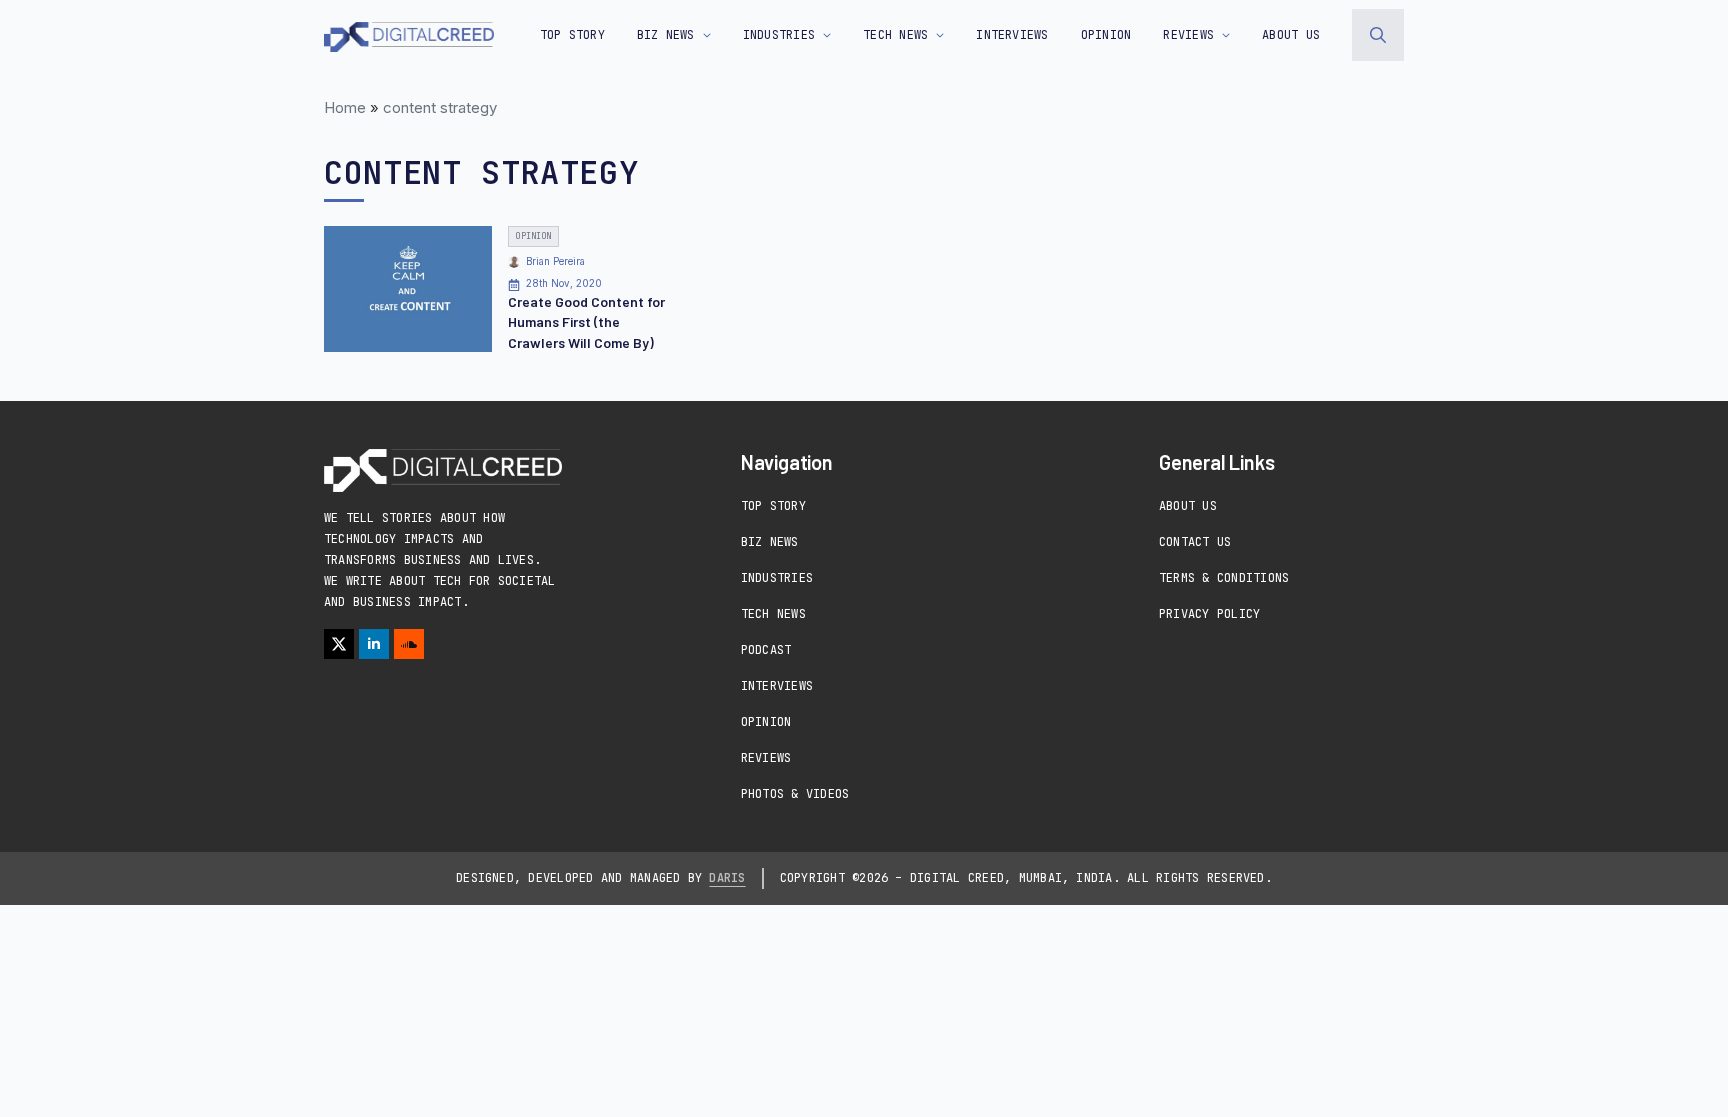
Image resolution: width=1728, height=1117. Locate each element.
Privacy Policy (1209, 614)
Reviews (766, 758)
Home (345, 107)
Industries (777, 578)
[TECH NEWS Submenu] (936, 35)
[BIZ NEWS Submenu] (703, 35)
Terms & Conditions (1224, 578)
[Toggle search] (1378, 35)
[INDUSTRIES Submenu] (823, 35)
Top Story (572, 35)
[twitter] (339, 644)
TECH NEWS (895, 35)
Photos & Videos (795, 794)
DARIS (727, 878)
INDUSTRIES (779, 35)
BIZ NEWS (666, 35)
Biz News (770, 542)
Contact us (1195, 542)
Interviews (777, 686)
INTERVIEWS (1012, 35)
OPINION (1106, 35)
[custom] (409, 644)
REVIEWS (1188, 35)
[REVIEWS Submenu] (1222, 35)
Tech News (773, 614)
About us (1291, 35)
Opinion (766, 722)
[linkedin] (374, 644)
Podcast (766, 650)
